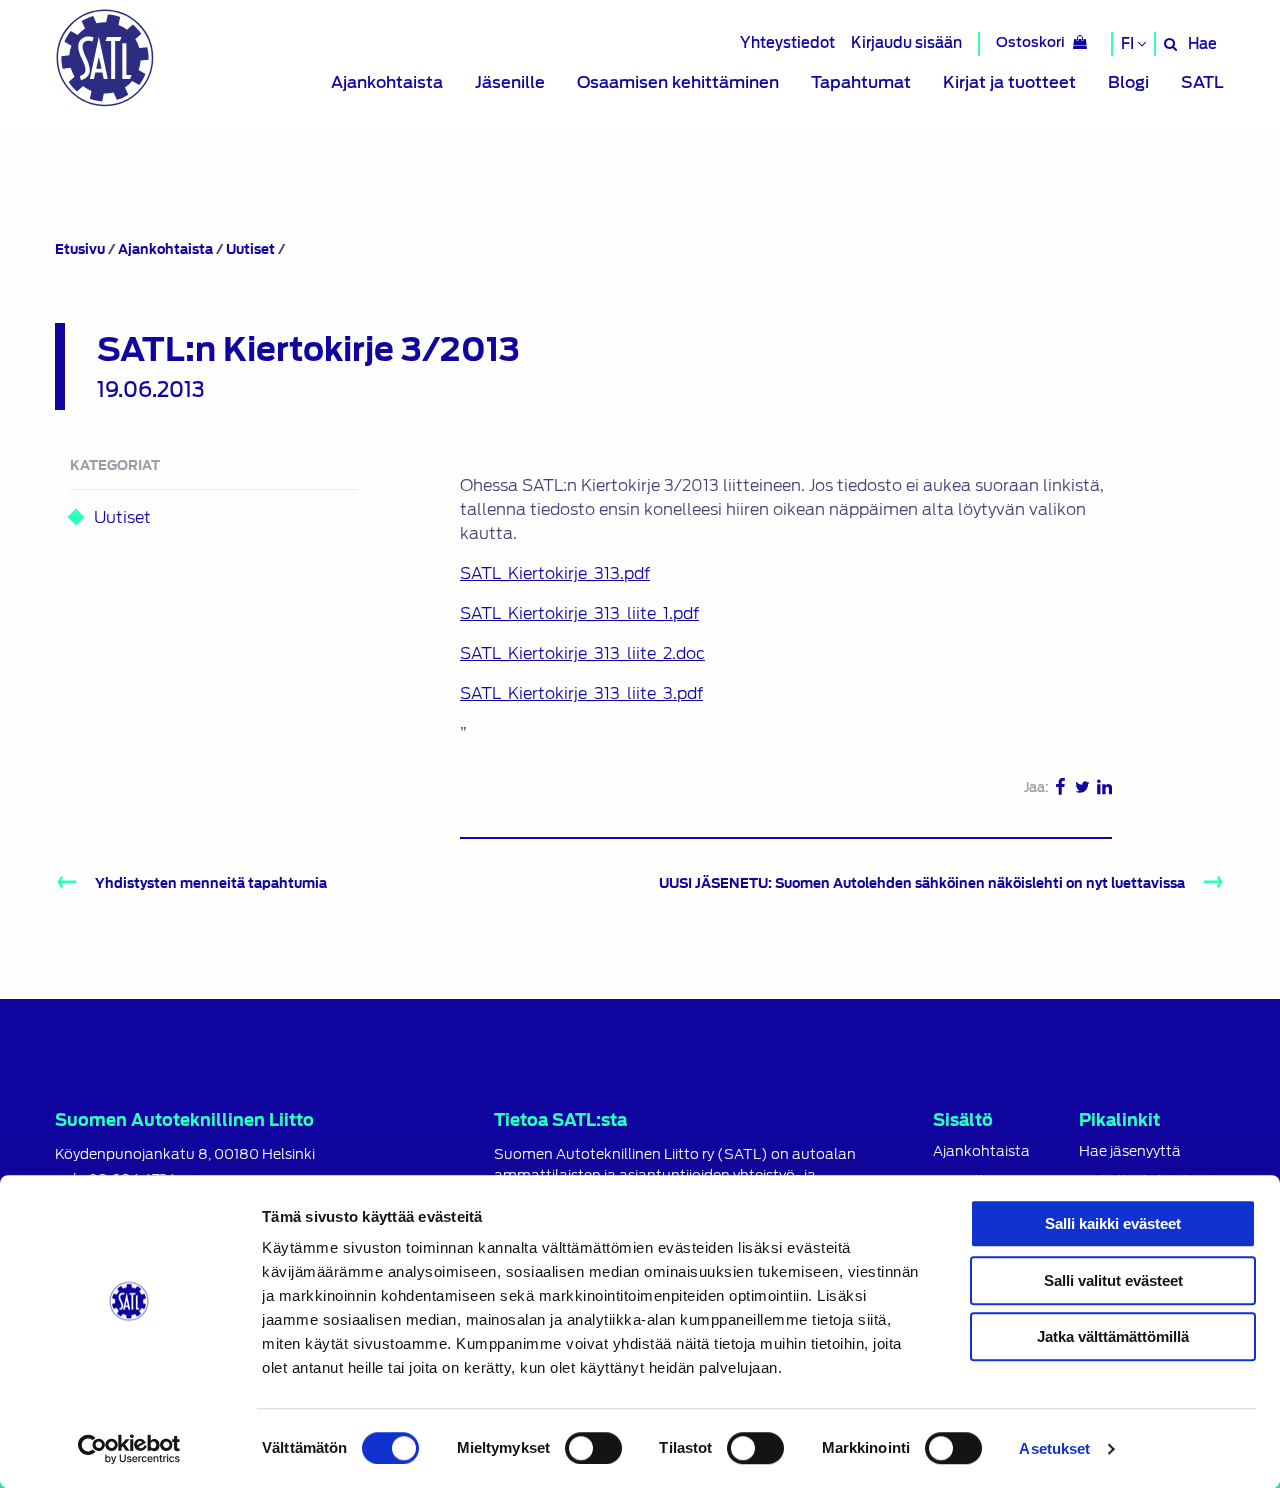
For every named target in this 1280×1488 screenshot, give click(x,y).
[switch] (593, 1448)
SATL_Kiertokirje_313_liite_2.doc (582, 653)
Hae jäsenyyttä (1130, 1151)
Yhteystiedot (787, 42)
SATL (1202, 82)
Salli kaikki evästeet (1113, 1223)
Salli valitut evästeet (1113, 1280)
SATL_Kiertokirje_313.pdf (555, 573)
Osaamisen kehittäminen (678, 82)
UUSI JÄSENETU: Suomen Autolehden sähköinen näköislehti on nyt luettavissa (922, 883)
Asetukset (1054, 1448)
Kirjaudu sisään (906, 42)
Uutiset (250, 249)
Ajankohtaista (387, 82)
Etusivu (80, 249)
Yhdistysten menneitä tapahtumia (211, 883)
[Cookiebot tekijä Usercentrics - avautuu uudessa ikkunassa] (129, 1449)
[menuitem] (387, 83)
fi (1129, 44)
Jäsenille (510, 82)
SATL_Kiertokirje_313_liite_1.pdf (579, 613)
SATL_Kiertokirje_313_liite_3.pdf (581, 693)
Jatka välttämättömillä (1113, 1336)
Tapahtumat (861, 82)
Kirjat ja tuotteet (1009, 82)
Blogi (1128, 82)
